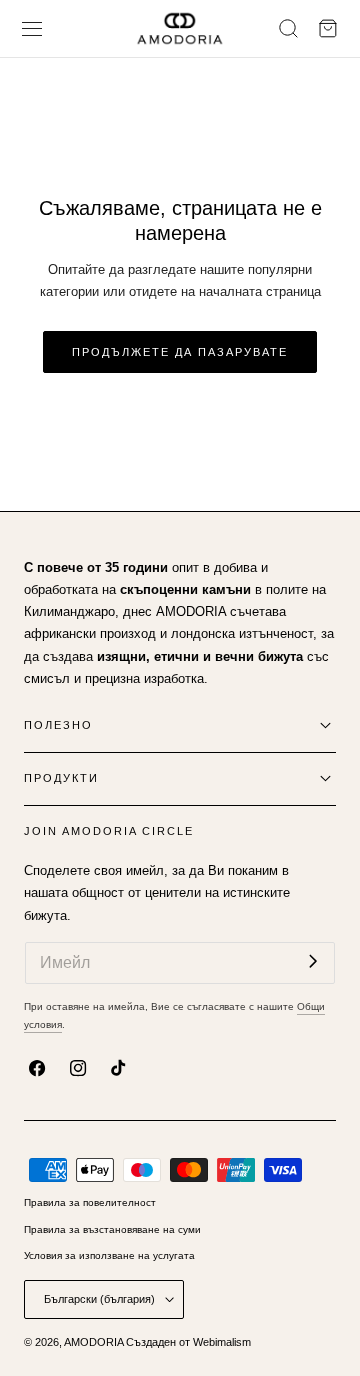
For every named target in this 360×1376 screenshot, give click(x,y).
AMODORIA (93, 1342)
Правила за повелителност (90, 1202)
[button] (32, 28)
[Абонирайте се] (313, 961)
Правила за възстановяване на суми (112, 1229)
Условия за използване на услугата (109, 1255)
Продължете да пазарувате (180, 352)
